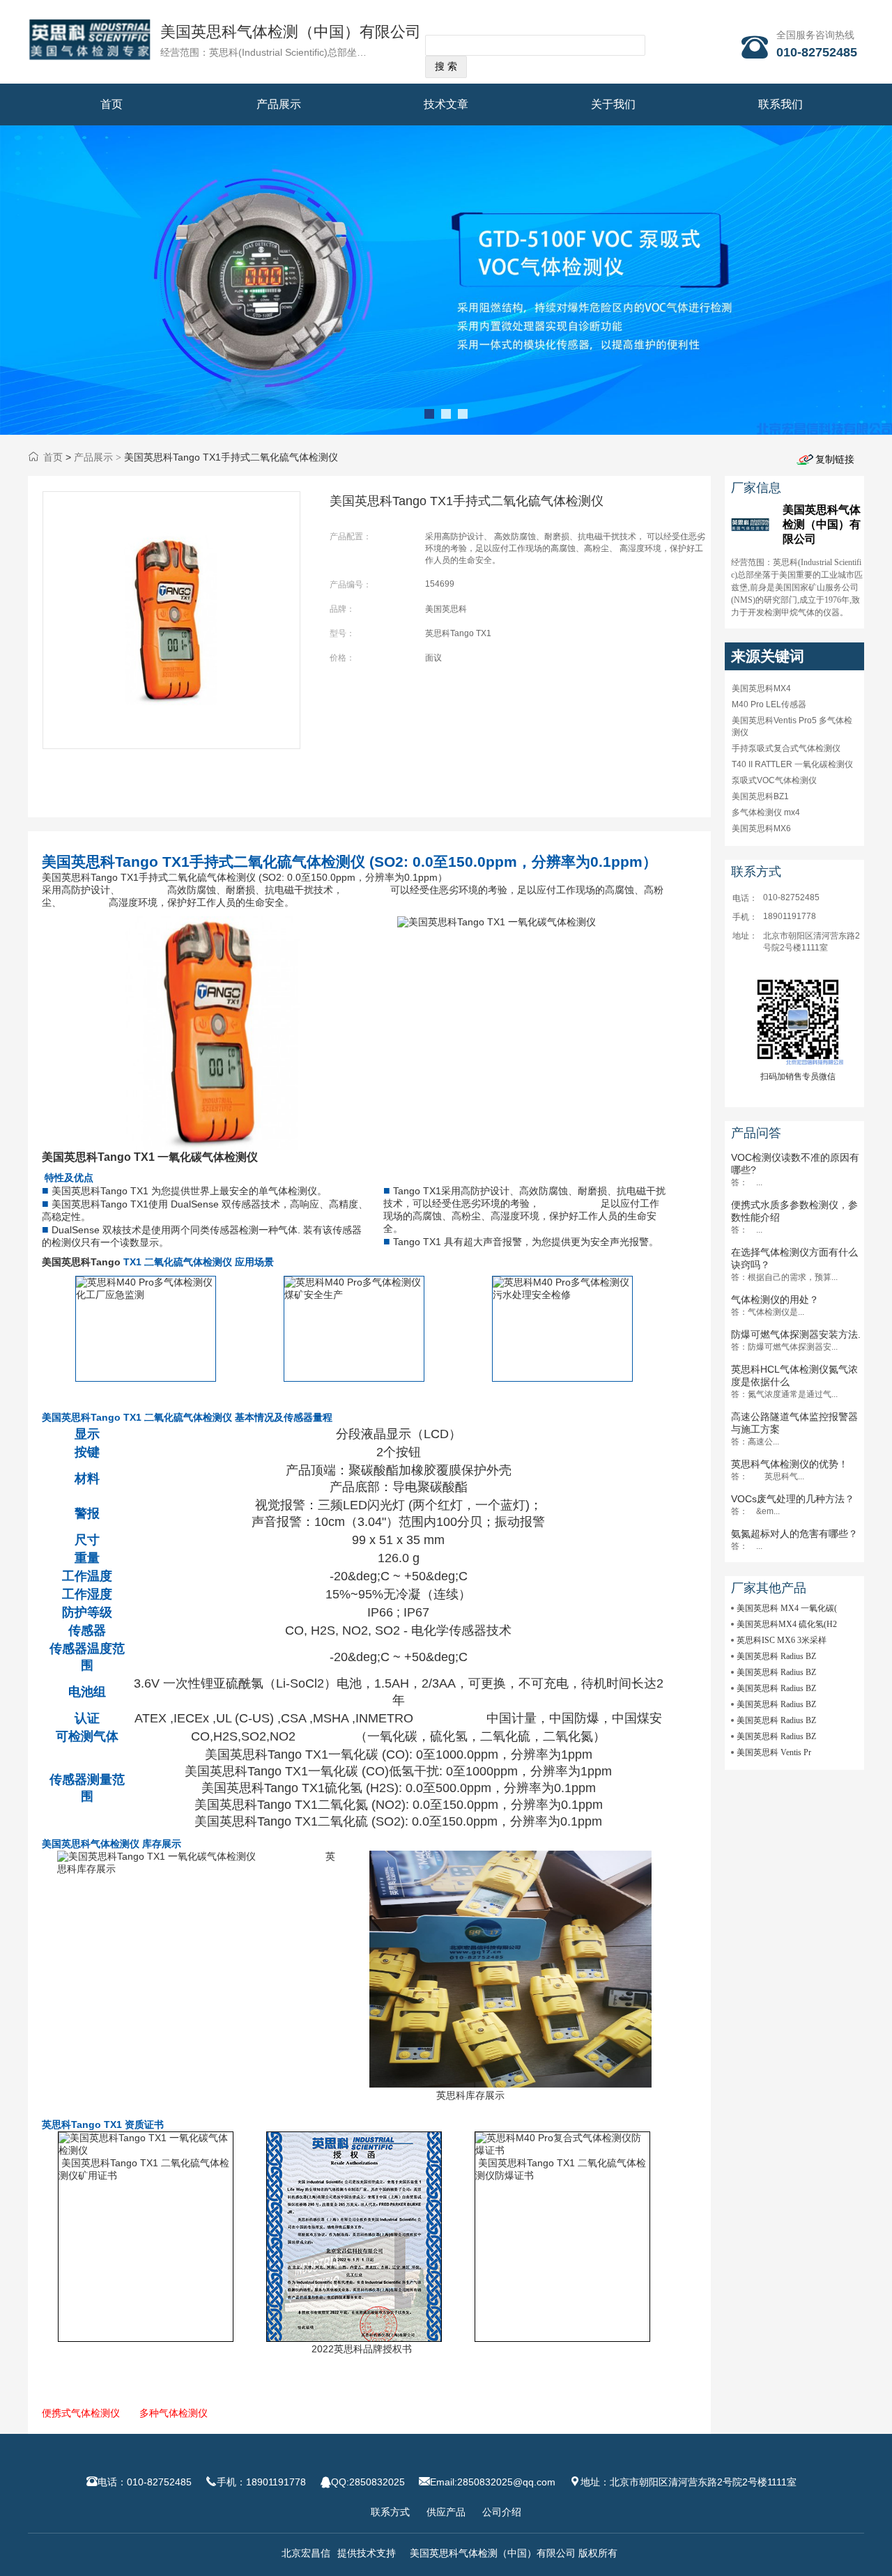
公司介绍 (502, 2512)
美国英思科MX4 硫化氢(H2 (787, 1624)
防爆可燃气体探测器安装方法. (796, 1334)
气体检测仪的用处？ (775, 1299)
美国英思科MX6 (761, 828)
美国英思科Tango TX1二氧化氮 (281, 1805)
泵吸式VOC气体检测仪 (774, 780)
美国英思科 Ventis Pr (774, 1752)
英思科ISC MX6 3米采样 (782, 1640)
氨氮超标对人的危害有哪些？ (794, 1534)
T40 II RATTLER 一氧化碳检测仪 (792, 764)
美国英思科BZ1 (760, 796)
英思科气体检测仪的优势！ (790, 1464)
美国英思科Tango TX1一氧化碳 (292, 1754)
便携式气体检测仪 (81, 2413)
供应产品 (446, 2512)
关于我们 (613, 104)
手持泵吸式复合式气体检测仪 (786, 748)
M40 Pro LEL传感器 (769, 704)
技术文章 (446, 104)
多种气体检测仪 (174, 2413)
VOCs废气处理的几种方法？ (793, 1499)
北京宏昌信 (306, 2553)
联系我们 (780, 104)
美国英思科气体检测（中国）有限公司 (291, 32)
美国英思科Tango (90, 1191)
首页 (111, 104)
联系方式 (390, 2512)
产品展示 (279, 104)
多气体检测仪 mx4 (766, 812)
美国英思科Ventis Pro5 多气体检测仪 (792, 726)
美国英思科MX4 (761, 688)
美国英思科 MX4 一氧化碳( (787, 1608)
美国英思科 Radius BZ (776, 1656)
